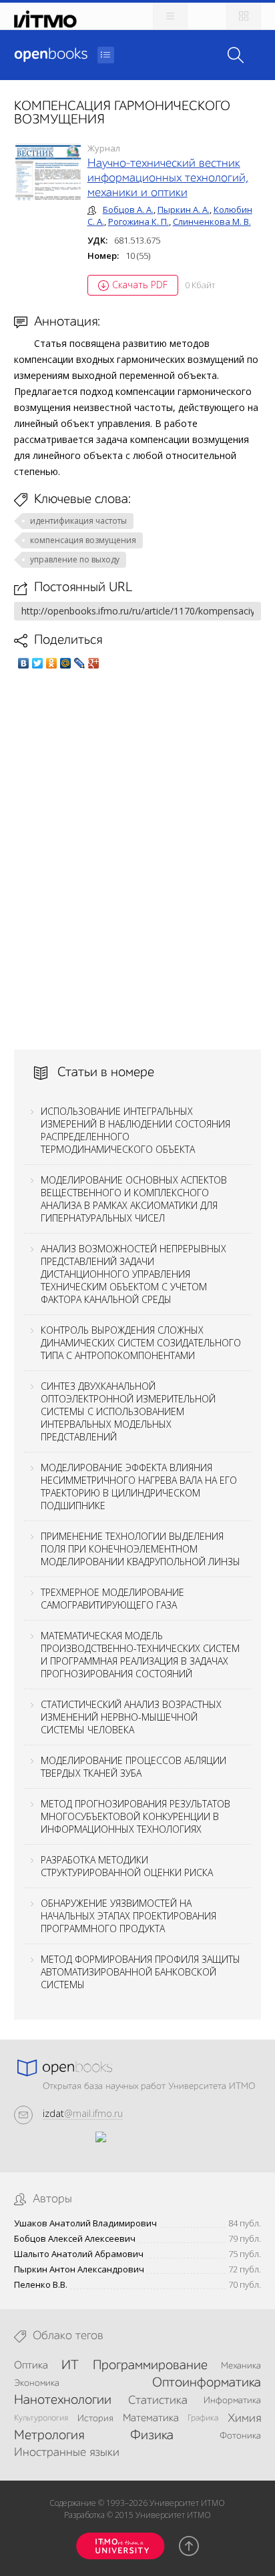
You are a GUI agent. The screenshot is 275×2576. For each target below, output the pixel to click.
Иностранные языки (67, 2453)
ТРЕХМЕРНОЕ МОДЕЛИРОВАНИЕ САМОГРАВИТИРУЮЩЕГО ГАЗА (112, 1599)
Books (51, 55)
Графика (203, 2418)
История (95, 2419)
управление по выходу (75, 559)
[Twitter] (38, 663)
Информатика (232, 2401)
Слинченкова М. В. (212, 222)
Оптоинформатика (207, 2383)
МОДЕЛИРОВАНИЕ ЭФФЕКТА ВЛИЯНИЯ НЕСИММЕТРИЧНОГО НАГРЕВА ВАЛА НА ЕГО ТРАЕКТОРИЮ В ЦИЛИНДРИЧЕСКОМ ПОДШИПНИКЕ (139, 1486)
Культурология (41, 2418)
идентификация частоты (78, 521)
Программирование (150, 2366)
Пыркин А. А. (184, 209)
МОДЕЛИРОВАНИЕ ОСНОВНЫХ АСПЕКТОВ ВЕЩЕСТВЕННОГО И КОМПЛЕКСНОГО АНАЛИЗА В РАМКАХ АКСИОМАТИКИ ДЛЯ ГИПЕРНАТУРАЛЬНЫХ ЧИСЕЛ (134, 1199)
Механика (241, 2366)
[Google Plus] (94, 663)
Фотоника (240, 2436)
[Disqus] (138, 859)
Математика (151, 2419)
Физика (152, 2436)
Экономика (37, 2383)
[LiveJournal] (80, 663)
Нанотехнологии (63, 2401)
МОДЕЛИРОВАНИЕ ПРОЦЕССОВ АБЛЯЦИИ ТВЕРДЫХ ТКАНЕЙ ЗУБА (133, 1767)
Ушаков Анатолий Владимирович (85, 2223)
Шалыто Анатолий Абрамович (79, 2254)
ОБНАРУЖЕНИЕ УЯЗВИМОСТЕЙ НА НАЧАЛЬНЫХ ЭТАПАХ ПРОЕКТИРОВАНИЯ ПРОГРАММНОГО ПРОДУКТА (128, 1916)
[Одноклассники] (52, 663)
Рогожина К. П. (139, 222)
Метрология (49, 2436)
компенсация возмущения (83, 540)
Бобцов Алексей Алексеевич (75, 2239)
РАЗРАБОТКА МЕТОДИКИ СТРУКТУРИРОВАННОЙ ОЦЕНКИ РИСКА (127, 1866)
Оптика (31, 2366)
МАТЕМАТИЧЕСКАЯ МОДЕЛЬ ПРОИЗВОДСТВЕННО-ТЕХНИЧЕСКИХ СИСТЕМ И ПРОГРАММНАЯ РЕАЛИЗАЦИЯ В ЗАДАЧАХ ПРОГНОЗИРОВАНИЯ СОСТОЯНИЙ (140, 1655)
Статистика (158, 2401)
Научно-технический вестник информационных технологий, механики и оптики (168, 178)
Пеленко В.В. (41, 2285)
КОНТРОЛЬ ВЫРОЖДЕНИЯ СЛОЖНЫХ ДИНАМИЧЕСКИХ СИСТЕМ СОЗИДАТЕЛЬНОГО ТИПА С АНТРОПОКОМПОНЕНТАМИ (141, 1343)
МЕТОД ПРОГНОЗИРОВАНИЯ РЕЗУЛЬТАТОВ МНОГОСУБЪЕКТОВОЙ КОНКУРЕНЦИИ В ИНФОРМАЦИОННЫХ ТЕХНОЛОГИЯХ (135, 1816)
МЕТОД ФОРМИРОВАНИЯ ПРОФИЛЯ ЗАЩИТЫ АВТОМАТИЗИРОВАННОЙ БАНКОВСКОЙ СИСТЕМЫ (141, 1972)
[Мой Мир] (66, 663)
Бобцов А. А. (128, 209)
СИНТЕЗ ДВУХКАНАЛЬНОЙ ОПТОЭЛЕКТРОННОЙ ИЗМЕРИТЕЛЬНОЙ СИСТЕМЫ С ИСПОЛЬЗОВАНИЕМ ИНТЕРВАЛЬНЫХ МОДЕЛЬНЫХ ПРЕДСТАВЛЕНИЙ (128, 1411)
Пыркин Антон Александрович (79, 2269)
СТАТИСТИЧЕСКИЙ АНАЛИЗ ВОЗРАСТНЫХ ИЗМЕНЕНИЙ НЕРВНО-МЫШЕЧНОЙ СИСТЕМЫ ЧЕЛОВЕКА (131, 1717)
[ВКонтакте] (24, 663)
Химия (244, 2419)
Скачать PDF (140, 285)
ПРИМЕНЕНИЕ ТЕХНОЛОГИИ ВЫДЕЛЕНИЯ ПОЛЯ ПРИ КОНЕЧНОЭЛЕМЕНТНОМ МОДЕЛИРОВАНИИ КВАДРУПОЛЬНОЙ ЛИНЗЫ (141, 1549)
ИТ (70, 2366)
